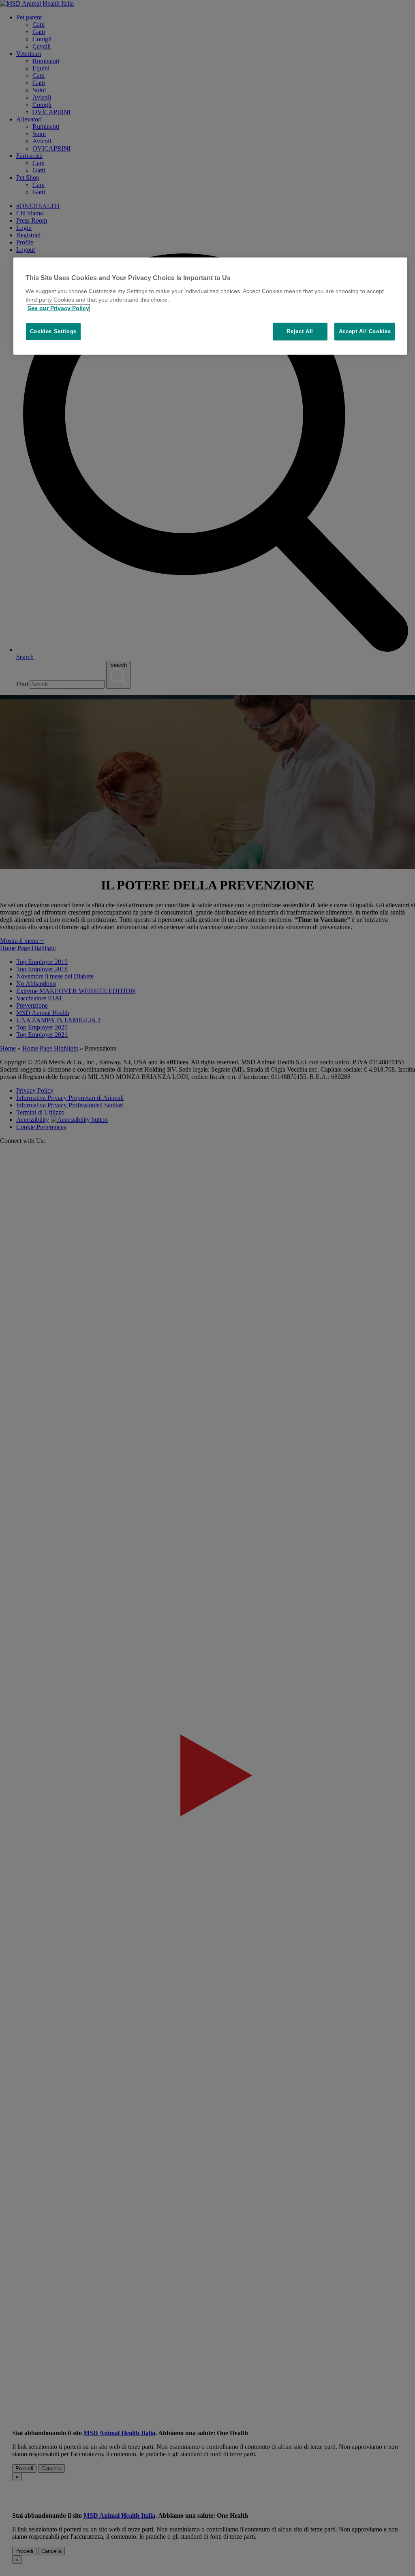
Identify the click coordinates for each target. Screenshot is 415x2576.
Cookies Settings (53, 331)
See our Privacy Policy (58, 308)
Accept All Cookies (365, 331)
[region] (211, 306)
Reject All (300, 331)
